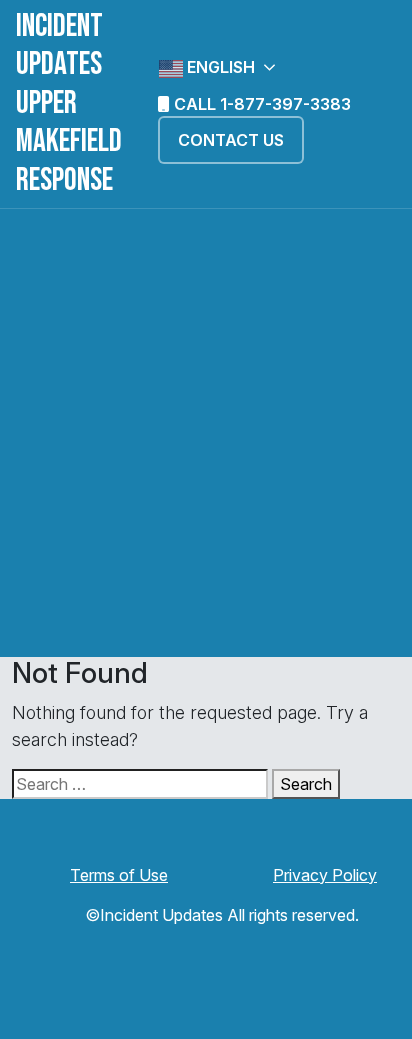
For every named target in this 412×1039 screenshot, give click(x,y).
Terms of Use (119, 875)
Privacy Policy (325, 875)
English (219, 67)
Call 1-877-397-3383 (260, 104)
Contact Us (231, 140)
